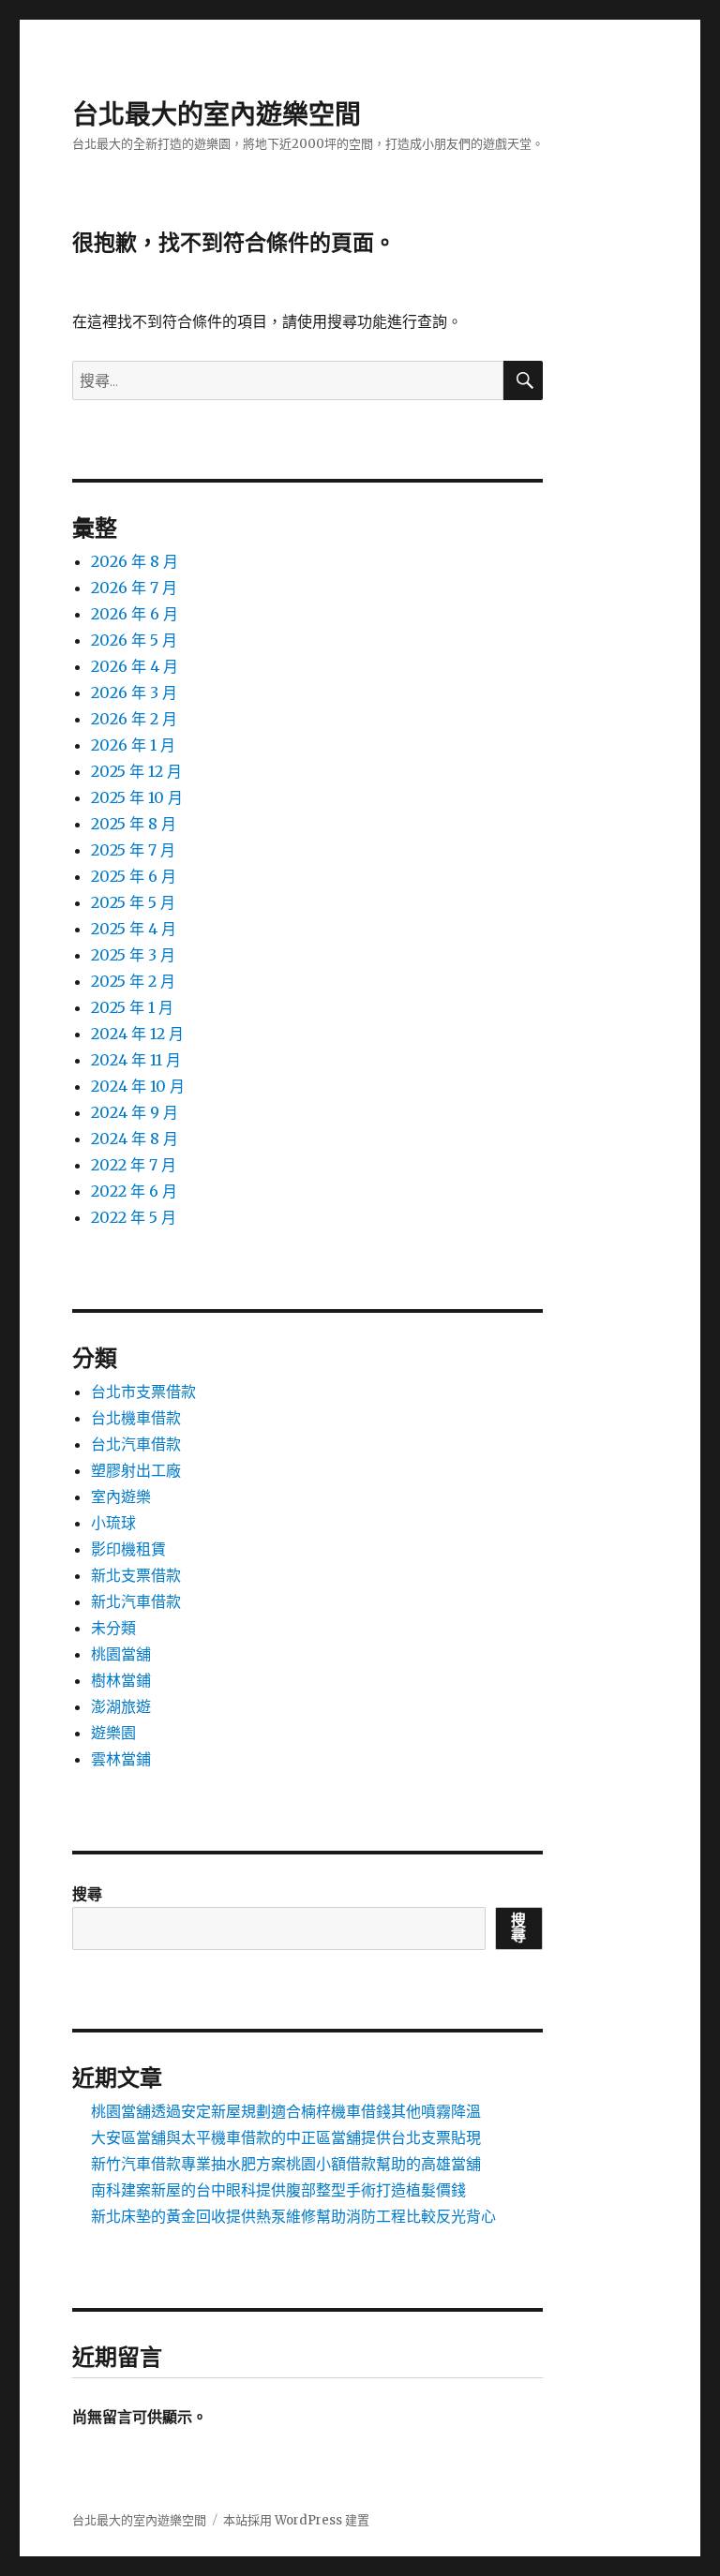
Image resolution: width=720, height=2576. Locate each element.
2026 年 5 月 (134, 640)
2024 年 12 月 (137, 1034)
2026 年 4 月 (135, 666)
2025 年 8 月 (134, 824)
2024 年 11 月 (136, 1060)
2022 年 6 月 (134, 1191)
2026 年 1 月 (133, 745)
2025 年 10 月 (137, 797)
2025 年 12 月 (136, 771)
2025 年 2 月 (133, 981)
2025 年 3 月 (133, 955)
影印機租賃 (128, 1549)
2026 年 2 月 (134, 719)
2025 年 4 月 (134, 929)
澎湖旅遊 (121, 1706)
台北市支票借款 (143, 1392)
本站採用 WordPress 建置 (296, 2520)
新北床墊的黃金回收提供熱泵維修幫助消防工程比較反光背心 (293, 2216)
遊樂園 (113, 1733)
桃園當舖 (121, 1654)
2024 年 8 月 (135, 1139)
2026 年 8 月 (135, 561)
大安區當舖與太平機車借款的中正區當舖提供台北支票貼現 (286, 2137)
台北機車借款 (136, 1418)
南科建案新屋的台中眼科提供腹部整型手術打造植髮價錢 (278, 2190)
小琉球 (113, 1523)
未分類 (113, 1628)
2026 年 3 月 (134, 692)
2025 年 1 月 (132, 1007)
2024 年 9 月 (135, 1112)
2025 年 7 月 (133, 850)
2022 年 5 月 (134, 1217)
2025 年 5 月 (133, 902)
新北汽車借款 (136, 1601)
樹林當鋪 (121, 1680)
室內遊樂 (121, 1496)
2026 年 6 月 (135, 614)
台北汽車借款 (136, 1444)
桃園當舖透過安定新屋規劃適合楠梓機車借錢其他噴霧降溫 (286, 2111)
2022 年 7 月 (134, 1165)
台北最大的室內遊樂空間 (217, 114)
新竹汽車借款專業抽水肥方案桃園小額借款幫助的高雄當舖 (286, 2164)
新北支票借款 (136, 1575)
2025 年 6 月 (134, 876)
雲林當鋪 (121, 1759)
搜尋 (87, 1894)
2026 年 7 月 (134, 588)
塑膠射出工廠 (136, 1470)
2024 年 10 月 (138, 1086)
